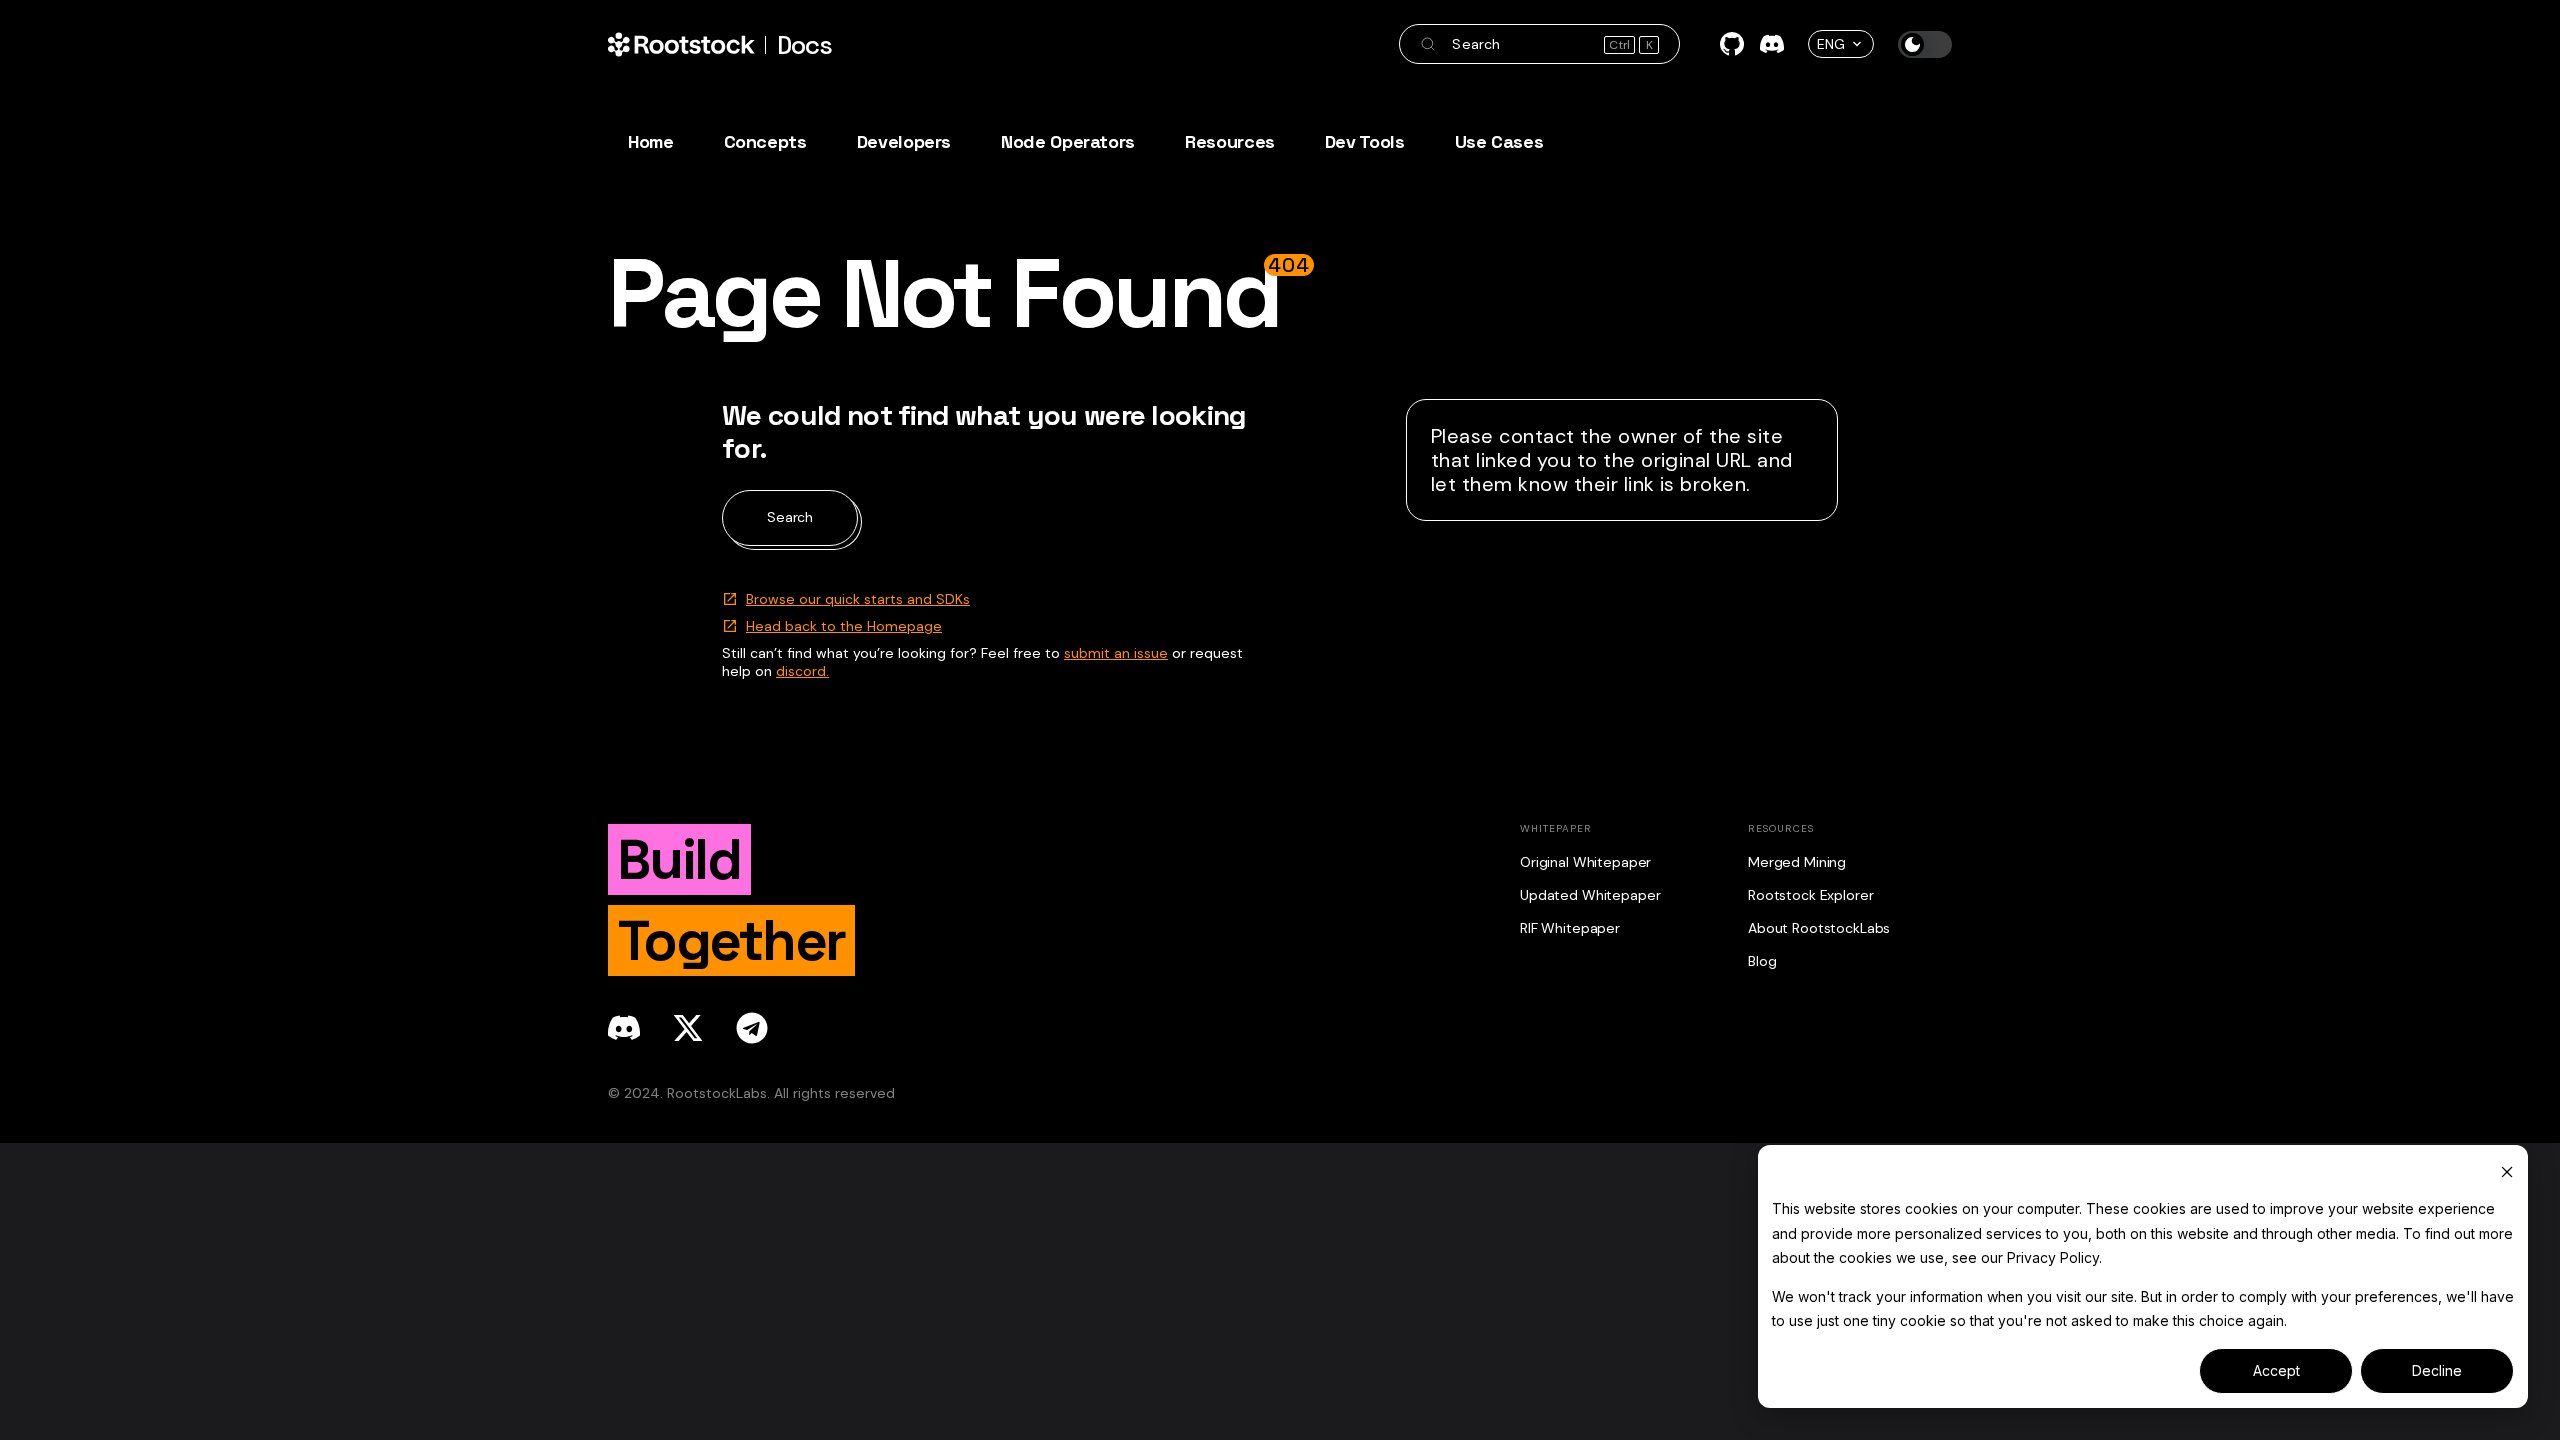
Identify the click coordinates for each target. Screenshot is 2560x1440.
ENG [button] (1831, 44)
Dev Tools (1365, 141)
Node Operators (1068, 141)
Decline (2437, 1370)
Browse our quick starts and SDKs (858, 599)
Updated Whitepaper (1590, 895)
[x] (688, 1028)
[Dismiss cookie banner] (2507, 1171)
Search (790, 517)
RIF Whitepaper (1570, 928)
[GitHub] (1732, 44)
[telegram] (752, 1028)
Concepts (765, 141)
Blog (1762, 961)
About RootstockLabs (1819, 928)
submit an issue (1116, 653)
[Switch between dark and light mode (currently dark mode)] (1925, 44)
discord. (802, 671)
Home (651, 141)
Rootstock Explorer (1810, 895)
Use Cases (1499, 141)
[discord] (624, 1028)
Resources (1230, 141)
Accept (2276, 1370)
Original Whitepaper (1585, 862)
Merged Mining (1797, 862)
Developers (904, 141)
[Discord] (1772, 44)
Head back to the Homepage (844, 626)
